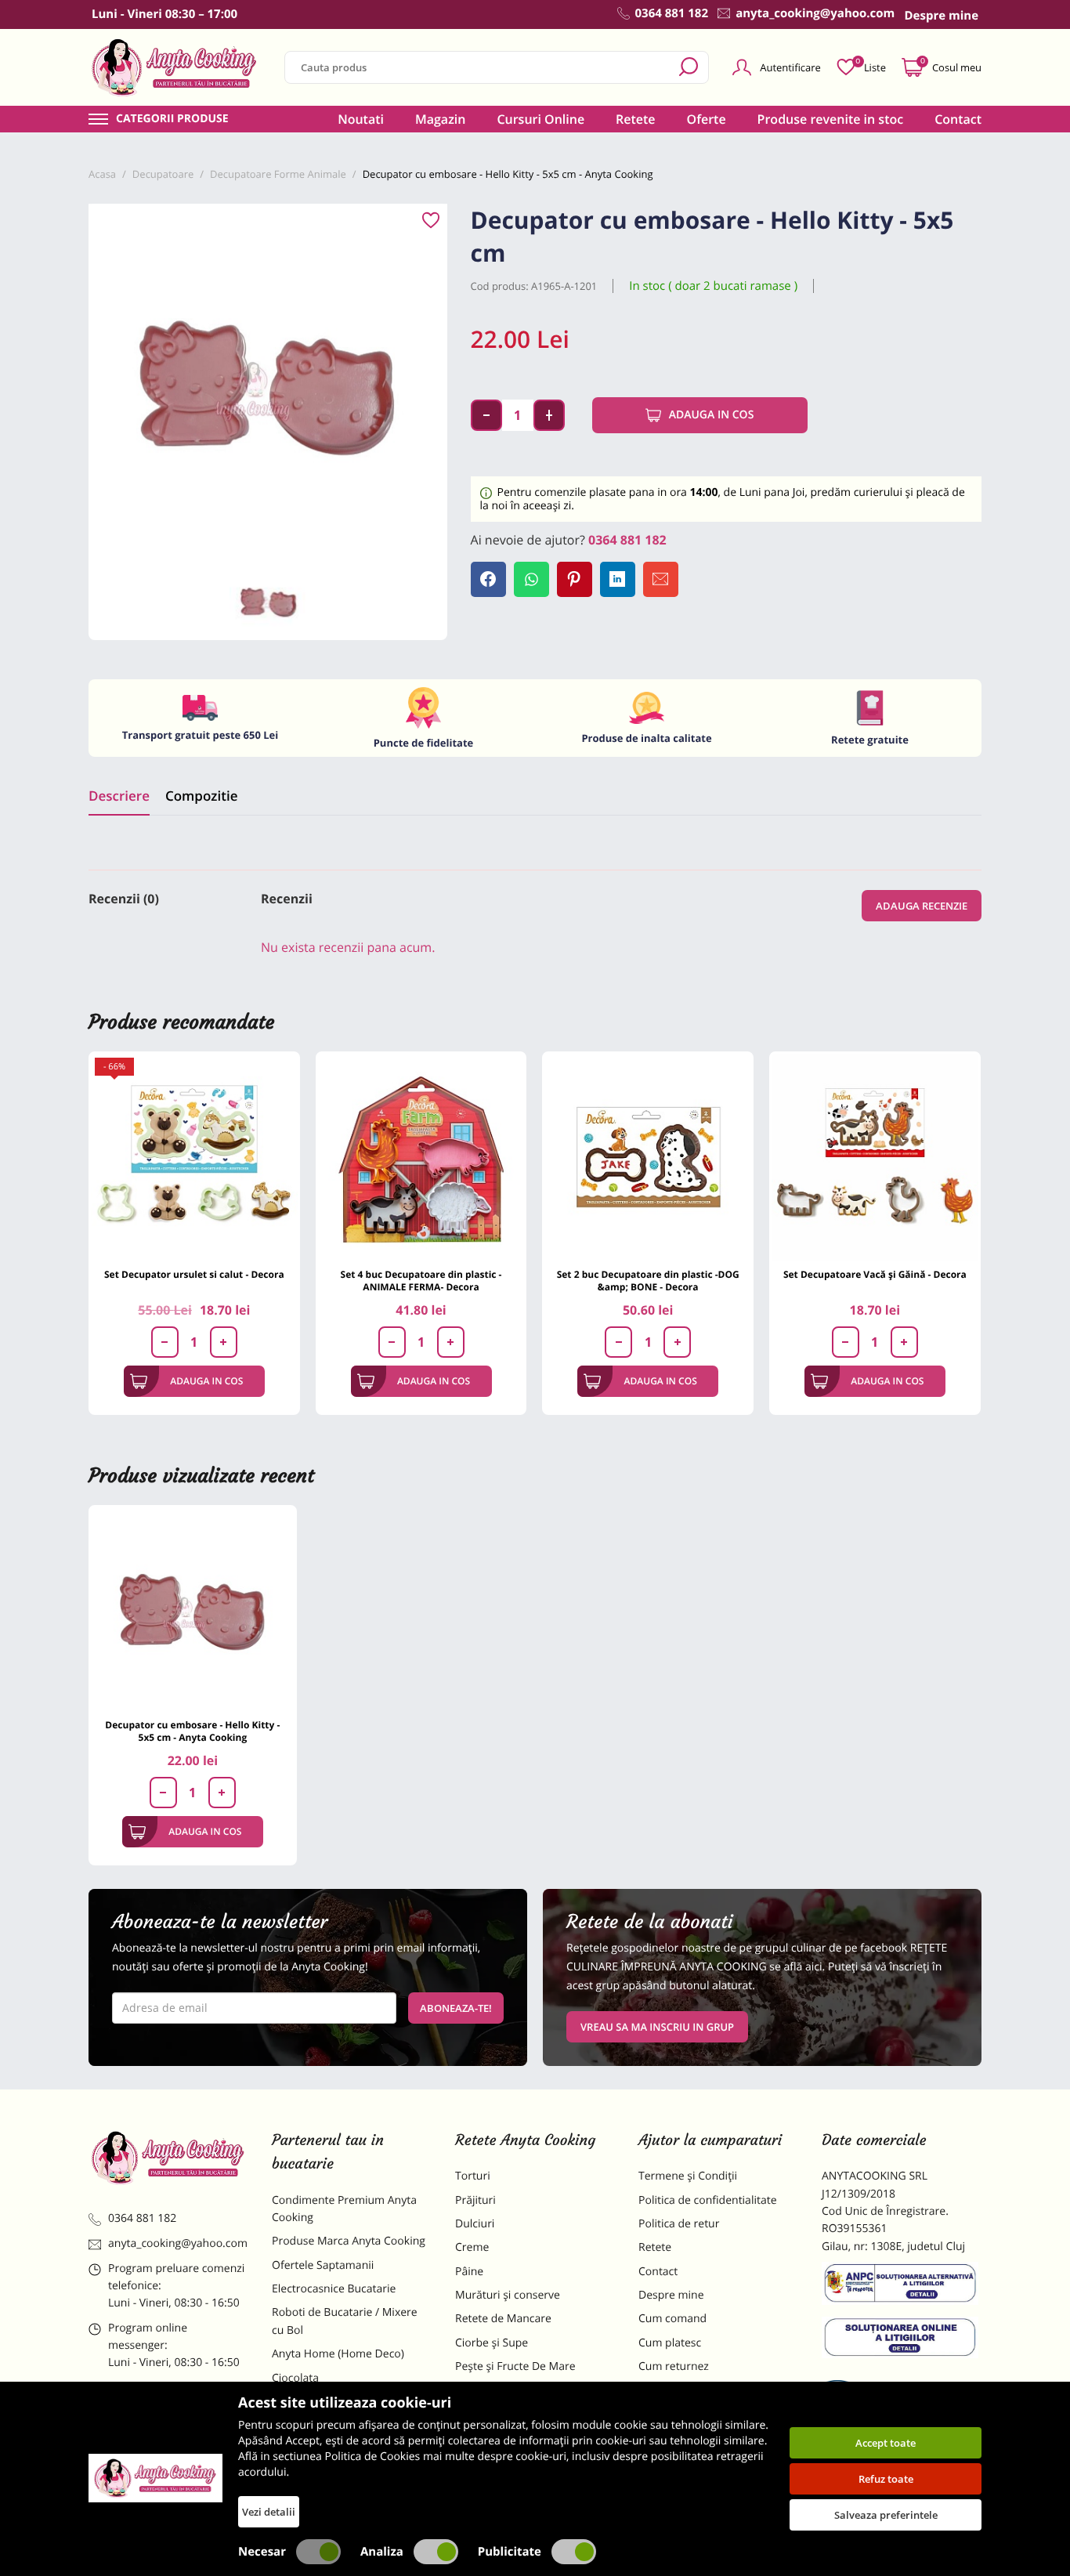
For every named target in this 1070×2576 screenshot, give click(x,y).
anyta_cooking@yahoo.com (178, 2243)
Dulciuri (475, 2224)
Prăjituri (475, 2200)
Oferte (707, 119)
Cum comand (672, 2319)
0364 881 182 (627, 540)
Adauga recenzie (922, 906)
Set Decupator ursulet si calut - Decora (194, 1274)
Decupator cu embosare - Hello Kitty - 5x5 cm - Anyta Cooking (192, 1731)
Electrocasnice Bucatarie (334, 2289)
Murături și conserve (508, 2295)
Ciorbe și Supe (492, 2343)
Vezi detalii (269, 2512)
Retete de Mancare (503, 2319)
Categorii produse (172, 119)
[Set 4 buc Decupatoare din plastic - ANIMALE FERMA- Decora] (421, 1157)
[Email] (661, 579)
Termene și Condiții (688, 2176)
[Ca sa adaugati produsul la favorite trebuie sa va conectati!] (431, 221)
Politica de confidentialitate (708, 2200)
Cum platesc (670, 2343)
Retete (635, 119)
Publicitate (510, 2552)
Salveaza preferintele (886, 2515)
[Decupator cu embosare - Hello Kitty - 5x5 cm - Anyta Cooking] (193, 1609)
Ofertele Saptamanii (323, 2265)
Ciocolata (295, 2378)
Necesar (262, 2552)
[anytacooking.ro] (168, 2158)
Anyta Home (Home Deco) (338, 2354)
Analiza (382, 2552)
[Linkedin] (618, 579)
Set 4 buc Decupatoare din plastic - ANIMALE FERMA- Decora (421, 1281)
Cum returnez (674, 2366)
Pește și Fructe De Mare (515, 2366)
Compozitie (201, 796)
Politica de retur (679, 2224)
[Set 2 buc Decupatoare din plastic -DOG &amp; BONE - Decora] (648, 1157)
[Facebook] (488, 579)
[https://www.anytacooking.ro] (175, 67)
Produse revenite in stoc (831, 119)
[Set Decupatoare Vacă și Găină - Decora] (875, 1157)
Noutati (361, 119)
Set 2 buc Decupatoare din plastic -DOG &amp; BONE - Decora (648, 1281)
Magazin (441, 119)
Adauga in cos (712, 415)
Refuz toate (886, 2479)
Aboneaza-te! (456, 2008)
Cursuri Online (540, 119)
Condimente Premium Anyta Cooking (344, 2209)
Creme (472, 2247)
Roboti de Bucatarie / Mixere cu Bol (345, 2321)
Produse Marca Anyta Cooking (349, 2241)
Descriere (119, 796)
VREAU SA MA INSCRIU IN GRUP (657, 2027)
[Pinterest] (575, 579)
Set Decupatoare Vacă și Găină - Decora (875, 1274)
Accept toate (886, 2443)
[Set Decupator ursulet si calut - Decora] (194, 1157)
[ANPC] (902, 2286)
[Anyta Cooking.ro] (155, 2478)
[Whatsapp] (531, 579)
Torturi (473, 2176)
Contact (958, 119)
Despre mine (671, 2295)
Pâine (469, 2272)
